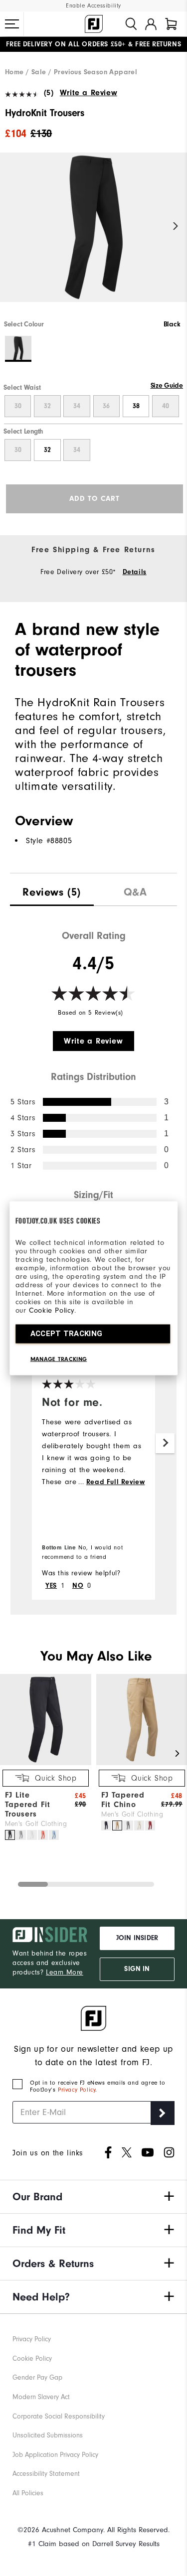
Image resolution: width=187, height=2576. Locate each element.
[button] (12, 24)
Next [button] (176, 227)
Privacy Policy (77, 2090)
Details (135, 572)
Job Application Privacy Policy (55, 2455)
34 (77, 406)
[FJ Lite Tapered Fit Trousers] (46, 1763)
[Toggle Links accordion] (93, 2197)
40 (166, 406)
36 (106, 406)
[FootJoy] (94, 24)
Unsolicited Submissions (48, 2435)
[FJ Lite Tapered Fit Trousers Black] (10, 1835)
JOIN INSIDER (137, 1938)
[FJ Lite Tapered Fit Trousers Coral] (43, 1835)
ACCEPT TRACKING (67, 1333)
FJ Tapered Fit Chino (123, 1800)
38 (136, 406)
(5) (49, 93)
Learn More (65, 1972)
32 (47, 406)
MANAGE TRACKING (59, 1359)
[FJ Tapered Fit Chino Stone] (139, 1825)
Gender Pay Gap (37, 2377)
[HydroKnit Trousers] (93, 236)
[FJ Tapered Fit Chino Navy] (106, 1825)
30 (18, 406)
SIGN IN (137, 1969)
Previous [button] (11, 227)
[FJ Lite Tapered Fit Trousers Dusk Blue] (54, 1835)
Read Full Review (116, 1482)
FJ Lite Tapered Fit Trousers (28, 1805)
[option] (93, 236)
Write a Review (89, 93)
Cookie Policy (52, 1310)
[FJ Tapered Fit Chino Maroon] (150, 1825)
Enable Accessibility (93, 6)
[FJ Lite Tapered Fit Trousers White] (32, 1835)
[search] (131, 24)
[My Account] (151, 24)
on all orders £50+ (66, 44)
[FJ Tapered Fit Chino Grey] (128, 1825)
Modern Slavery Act (41, 2397)
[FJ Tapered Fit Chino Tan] (117, 1825)
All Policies (28, 2493)
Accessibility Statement (46, 2474)
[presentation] (52, 890)
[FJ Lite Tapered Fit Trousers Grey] (21, 1835)
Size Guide (167, 386)
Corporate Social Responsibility (59, 2416)
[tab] (171, 24)
